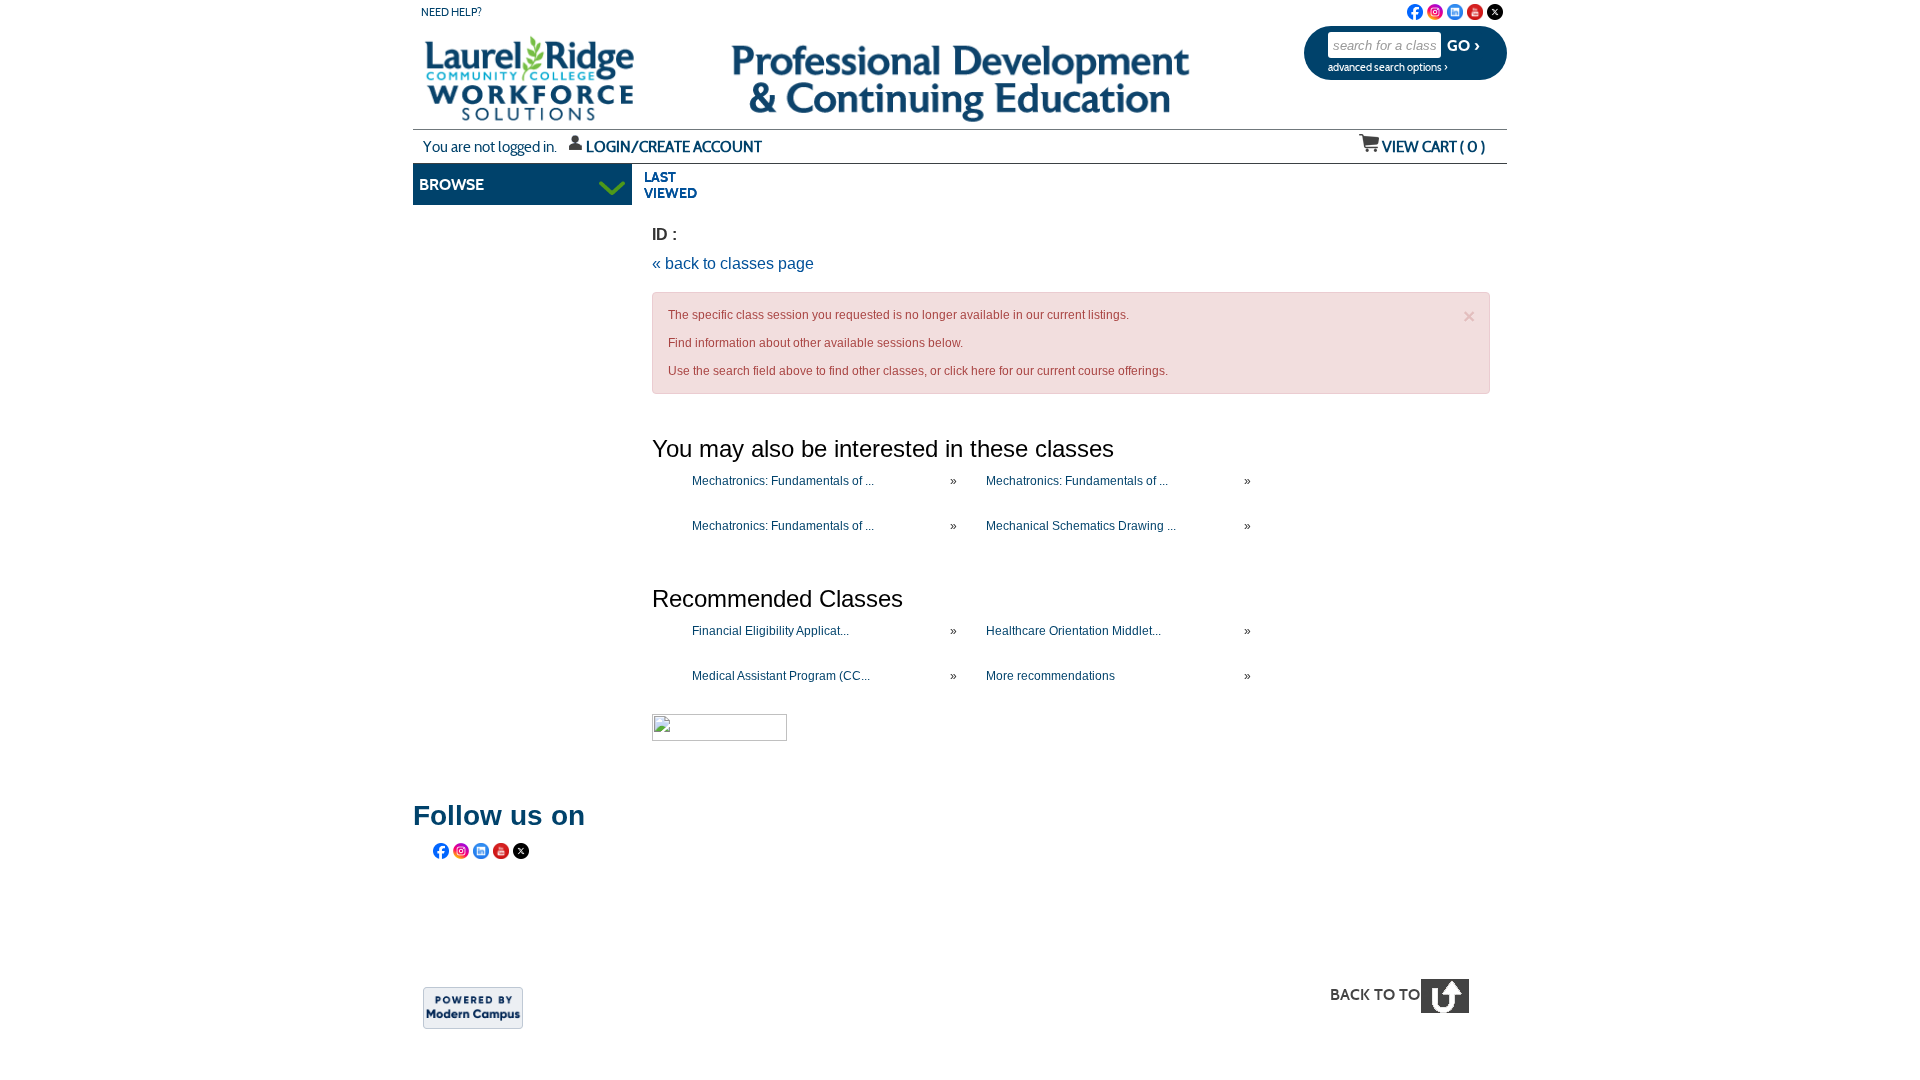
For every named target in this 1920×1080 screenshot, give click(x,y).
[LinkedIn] (1455, 12)
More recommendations (1050, 676)
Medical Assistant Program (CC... (781, 676)
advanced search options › (1388, 67)
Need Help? (451, 12)
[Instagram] (1435, 12)
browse (451, 184)
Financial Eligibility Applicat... (770, 631)
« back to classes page (733, 263)
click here (970, 371)
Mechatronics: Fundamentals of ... (783, 481)
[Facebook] (1415, 12)
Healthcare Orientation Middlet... (1073, 631)
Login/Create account (674, 147)
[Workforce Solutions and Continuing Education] (796, 930)
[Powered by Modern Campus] (473, 1006)
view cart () (1433, 147)
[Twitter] (1495, 12)
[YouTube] (1475, 12)
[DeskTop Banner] (489, 72)
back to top (1379, 994)
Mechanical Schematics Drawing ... (1081, 526)
